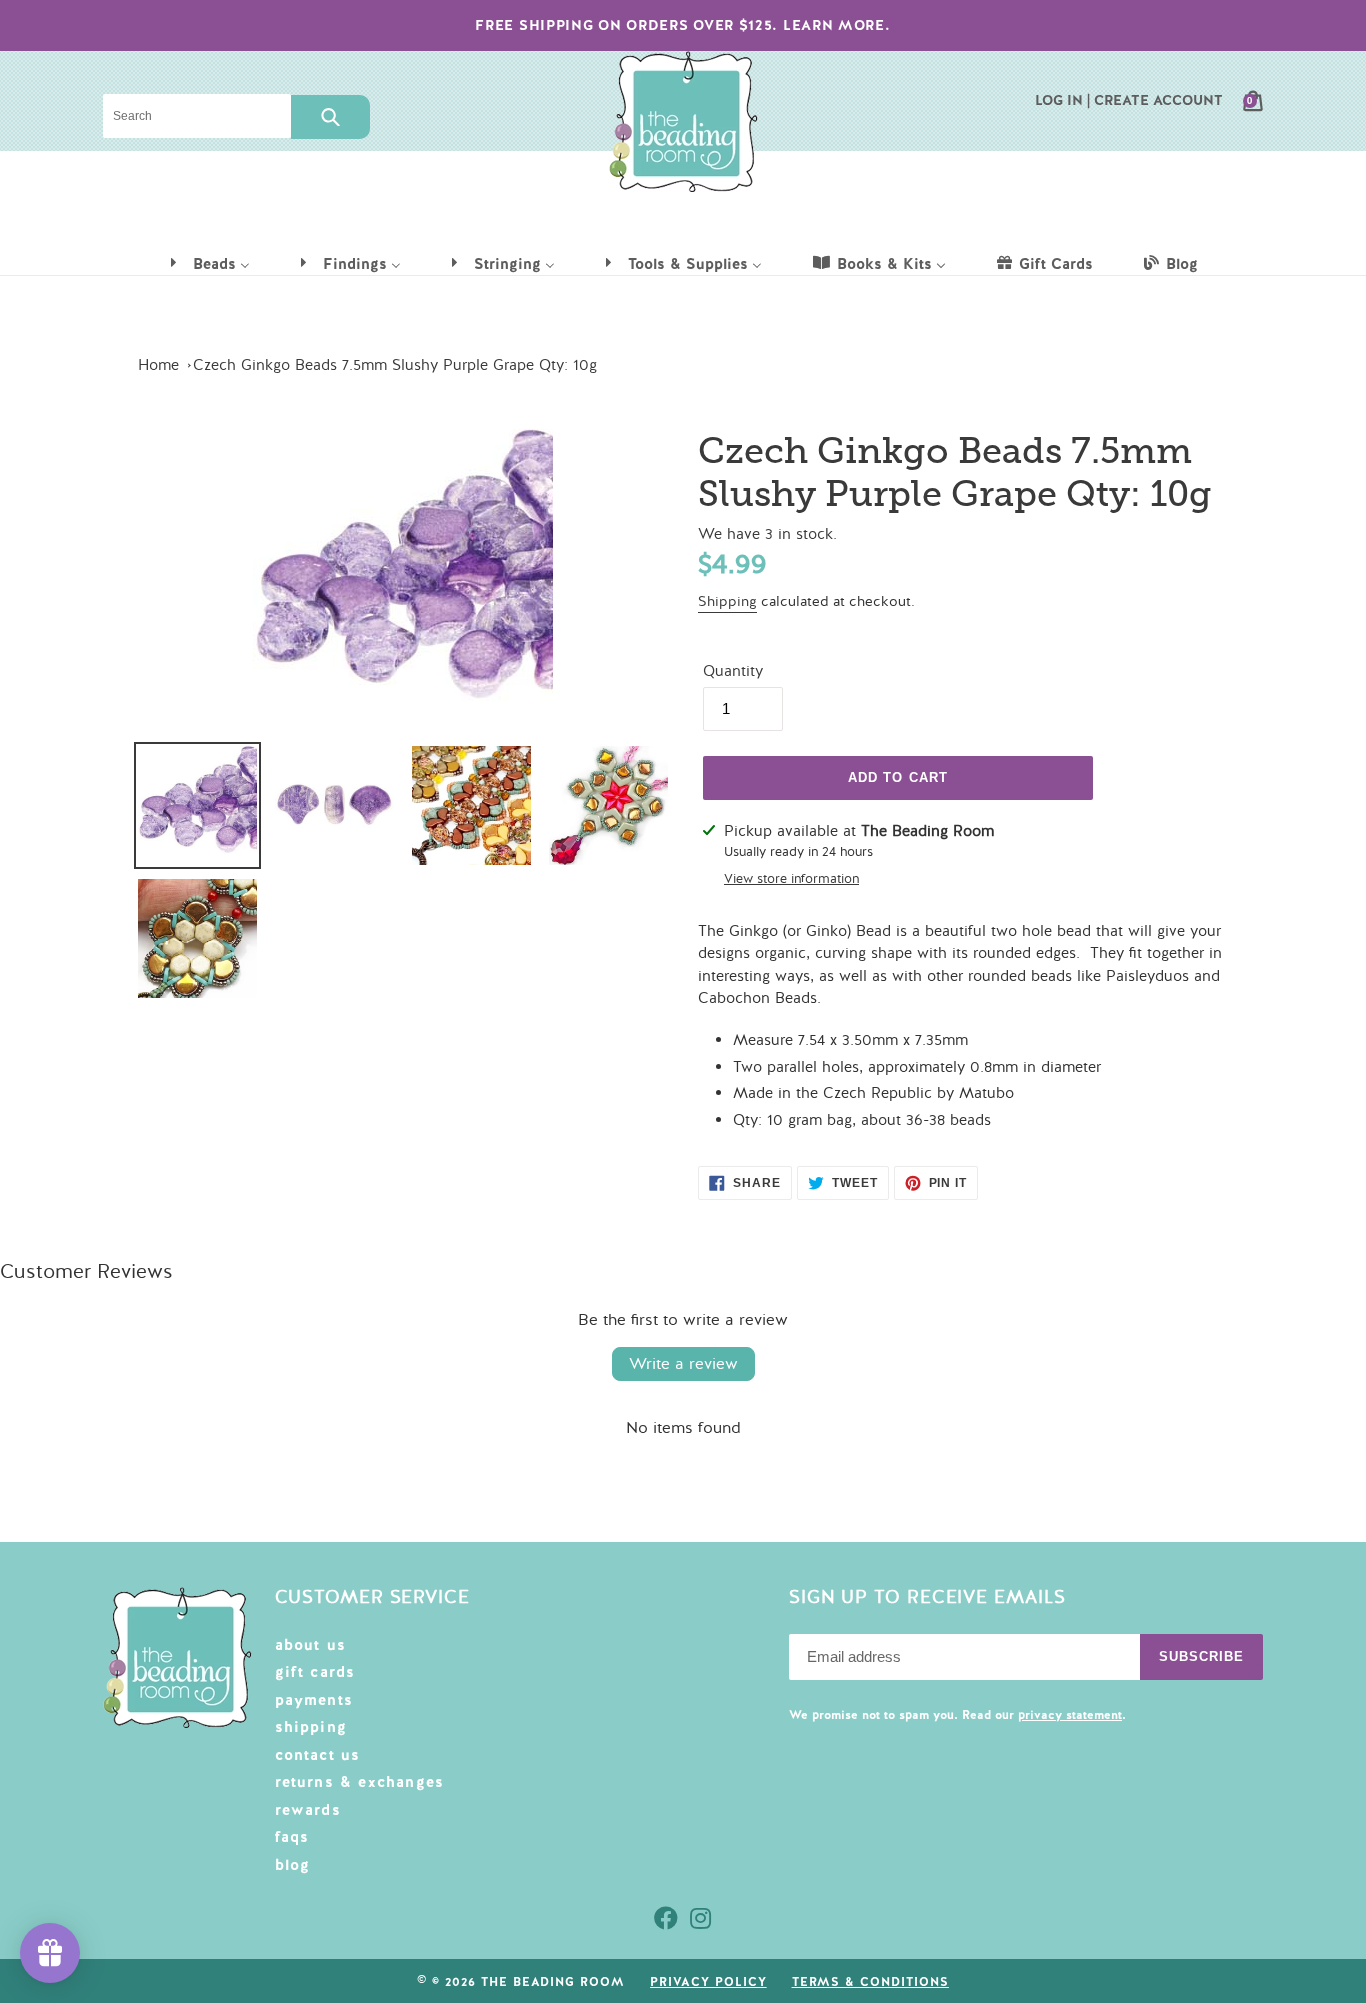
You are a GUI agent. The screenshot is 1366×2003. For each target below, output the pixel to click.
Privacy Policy (708, 1982)
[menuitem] (209, 263)
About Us (311, 1645)
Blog (293, 1865)
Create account (1158, 100)
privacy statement (1070, 1715)
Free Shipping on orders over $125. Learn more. (682, 25)
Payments (314, 1700)
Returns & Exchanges (360, 1782)
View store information (791, 879)
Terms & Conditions (870, 1982)
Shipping (727, 601)
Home (158, 365)
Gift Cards (315, 1672)
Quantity (733, 671)
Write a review (683, 1364)
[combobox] (197, 116)
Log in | (1062, 100)
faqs (292, 1837)
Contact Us (318, 1755)
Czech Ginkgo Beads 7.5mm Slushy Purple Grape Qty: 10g (395, 365)
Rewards (308, 1810)
